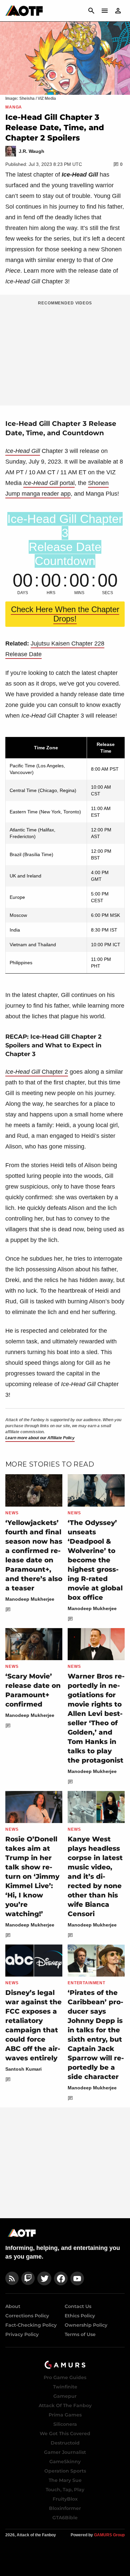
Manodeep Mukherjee (30, 1599)
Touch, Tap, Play (65, 2490)
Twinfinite (65, 2387)
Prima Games (65, 2415)
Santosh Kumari (23, 2069)
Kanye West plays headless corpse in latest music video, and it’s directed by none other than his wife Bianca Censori (95, 1876)
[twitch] (28, 2278)
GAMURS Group (109, 2535)
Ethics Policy (80, 2316)
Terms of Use (80, 2334)
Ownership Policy (86, 2325)
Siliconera (65, 2424)
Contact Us (78, 2306)
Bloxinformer (65, 2508)
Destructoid (65, 2443)
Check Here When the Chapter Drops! (65, 614)
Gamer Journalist (65, 2452)
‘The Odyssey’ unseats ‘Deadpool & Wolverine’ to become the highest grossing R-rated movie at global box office (95, 1560)
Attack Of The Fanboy (65, 2405)
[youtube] (77, 2278)
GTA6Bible (65, 2518)
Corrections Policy (27, 2316)
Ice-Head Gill (23, 451)
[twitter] (44, 2278)
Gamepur (65, 2396)
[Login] (118, 11)
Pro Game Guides (65, 2377)
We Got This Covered (65, 2433)
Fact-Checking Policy (31, 2325)
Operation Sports (65, 2471)
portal (49, 483)
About (13, 2306)
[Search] (91, 11)
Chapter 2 (37, 1072)
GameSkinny (65, 2462)
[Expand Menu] (105, 11)
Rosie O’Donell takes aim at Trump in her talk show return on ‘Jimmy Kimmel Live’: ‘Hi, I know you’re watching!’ (32, 1876)
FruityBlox (65, 2499)
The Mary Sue (65, 2480)
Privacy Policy (22, 2334)
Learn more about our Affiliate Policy (40, 1438)
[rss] (12, 2278)
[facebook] (61, 2278)
